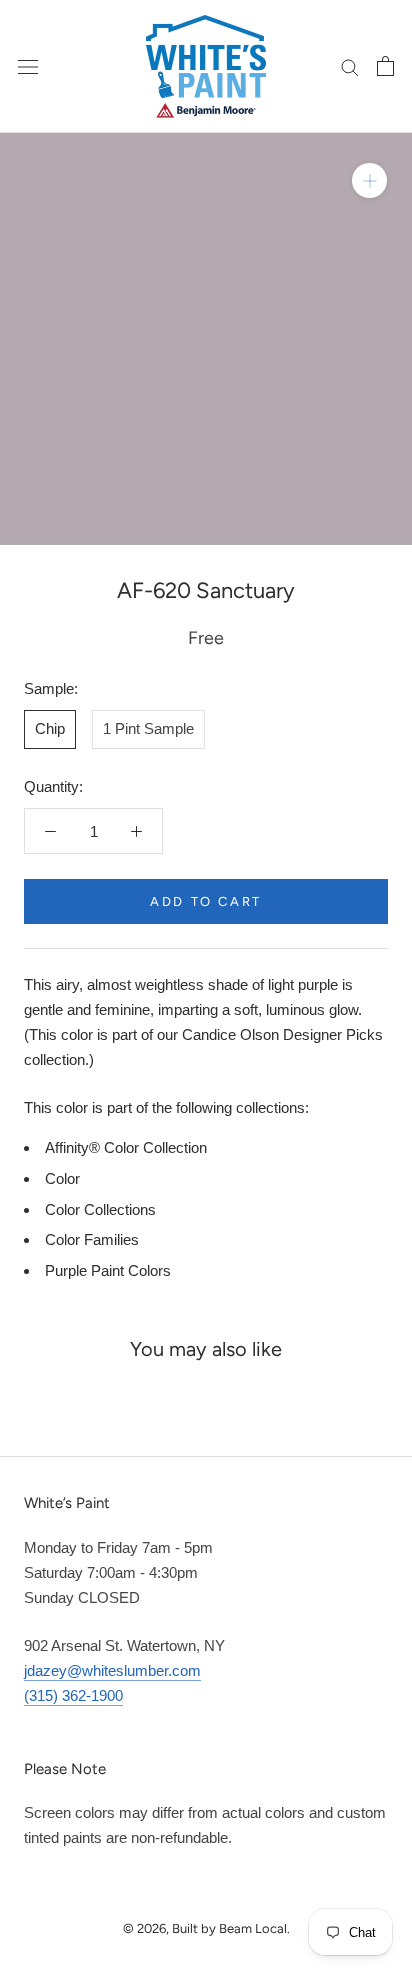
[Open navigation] (28, 66)
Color (62, 1178)
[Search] (350, 66)
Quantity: (53, 786)
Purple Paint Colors (108, 1270)
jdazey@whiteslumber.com (112, 1670)
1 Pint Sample (148, 728)
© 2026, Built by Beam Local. (206, 1928)
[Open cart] (385, 66)
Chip (50, 728)
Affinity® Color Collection (126, 1147)
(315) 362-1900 (73, 1695)
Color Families (92, 1239)
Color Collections (100, 1209)
